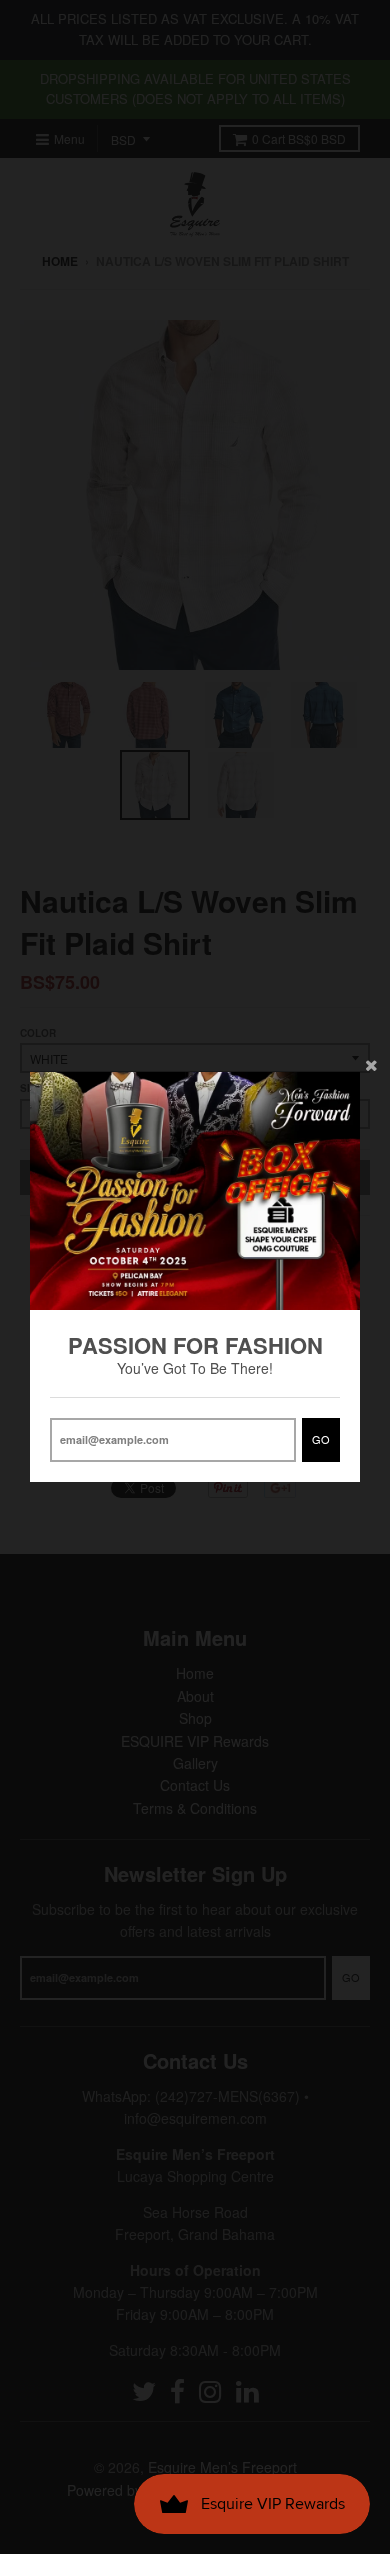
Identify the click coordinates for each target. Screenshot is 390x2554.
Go (321, 1439)
